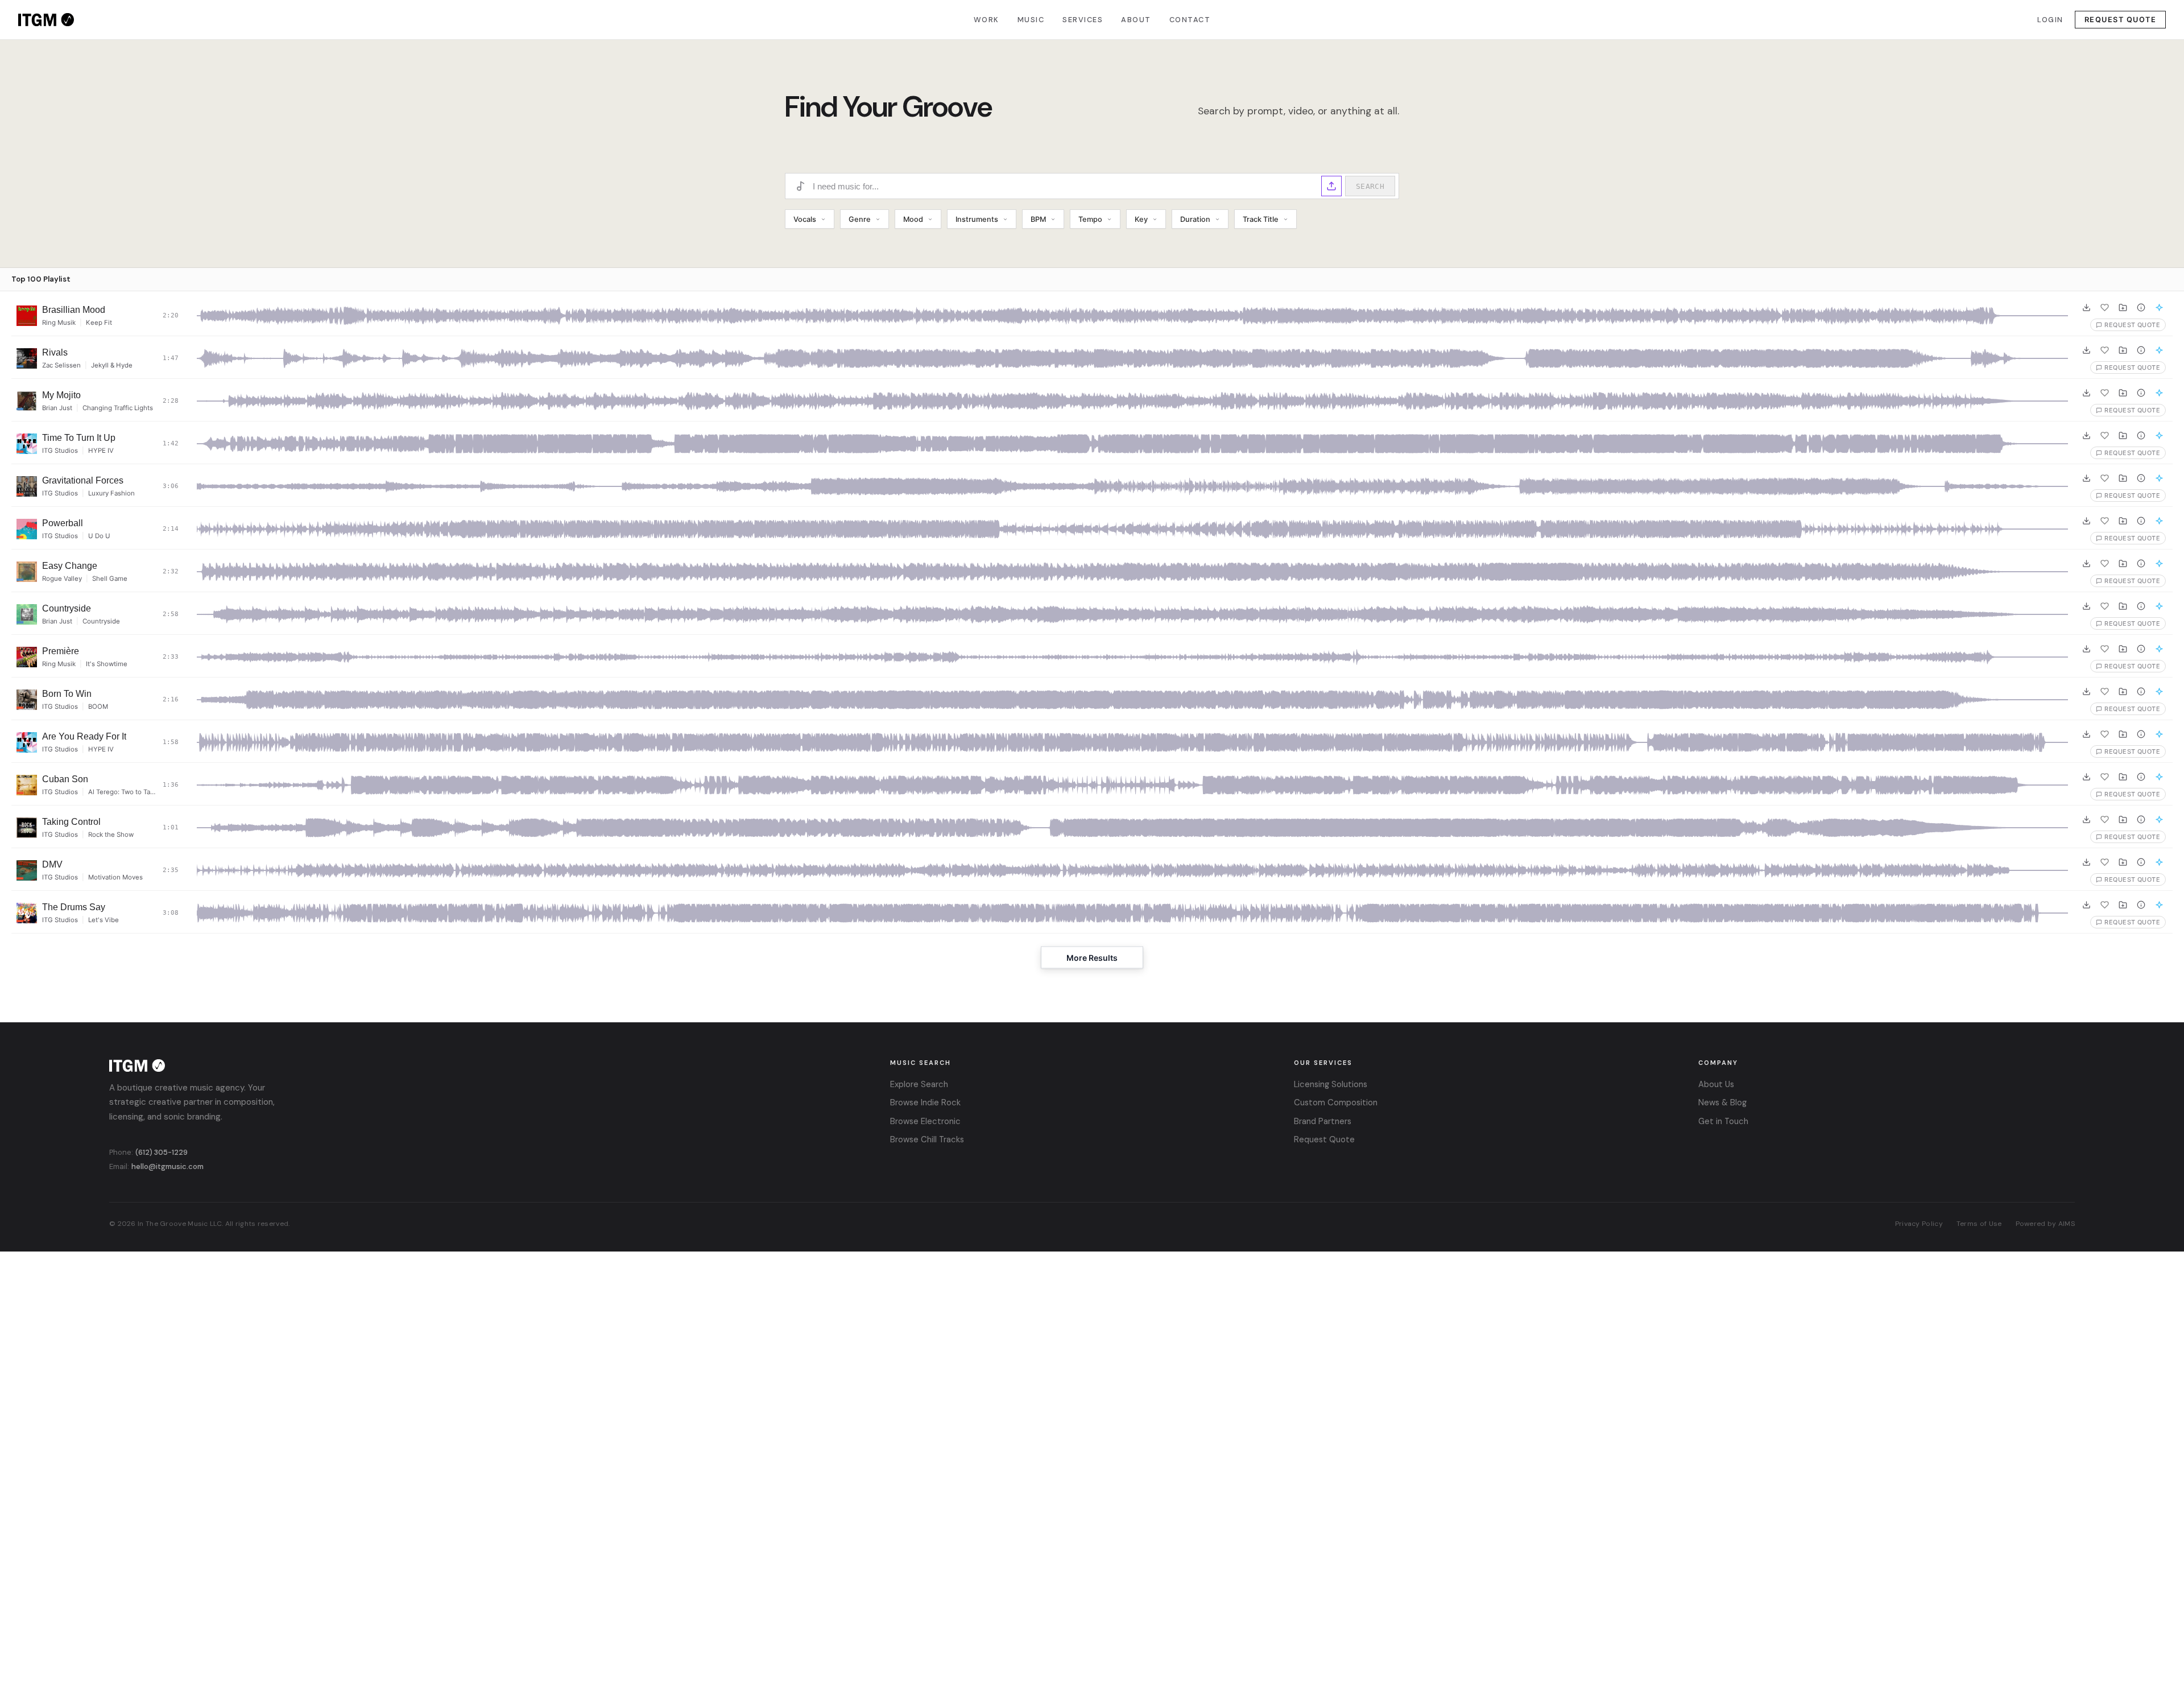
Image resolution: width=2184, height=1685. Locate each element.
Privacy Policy (1919, 1224)
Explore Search (919, 1084)
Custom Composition (1336, 1102)
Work (986, 20)
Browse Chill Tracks (927, 1139)
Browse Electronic (925, 1121)
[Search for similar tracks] (2159, 307)
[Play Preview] (27, 316)
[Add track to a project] (2123, 307)
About (1136, 20)
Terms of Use (1979, 1224)
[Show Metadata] (2141, 307)
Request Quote (2121, 20)
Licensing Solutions (1331, 1084)
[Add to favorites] (2104, 307)
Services (1083, 20)
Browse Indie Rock (925, 1102)
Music (1031, 20)
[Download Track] (2086, 307)
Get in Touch (1723, 1121)
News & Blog (1722, 1102)
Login (2050, 20)
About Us (1716, 1084)
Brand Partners (1323, 1121)
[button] (1331, 186)
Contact (1190, 20)
